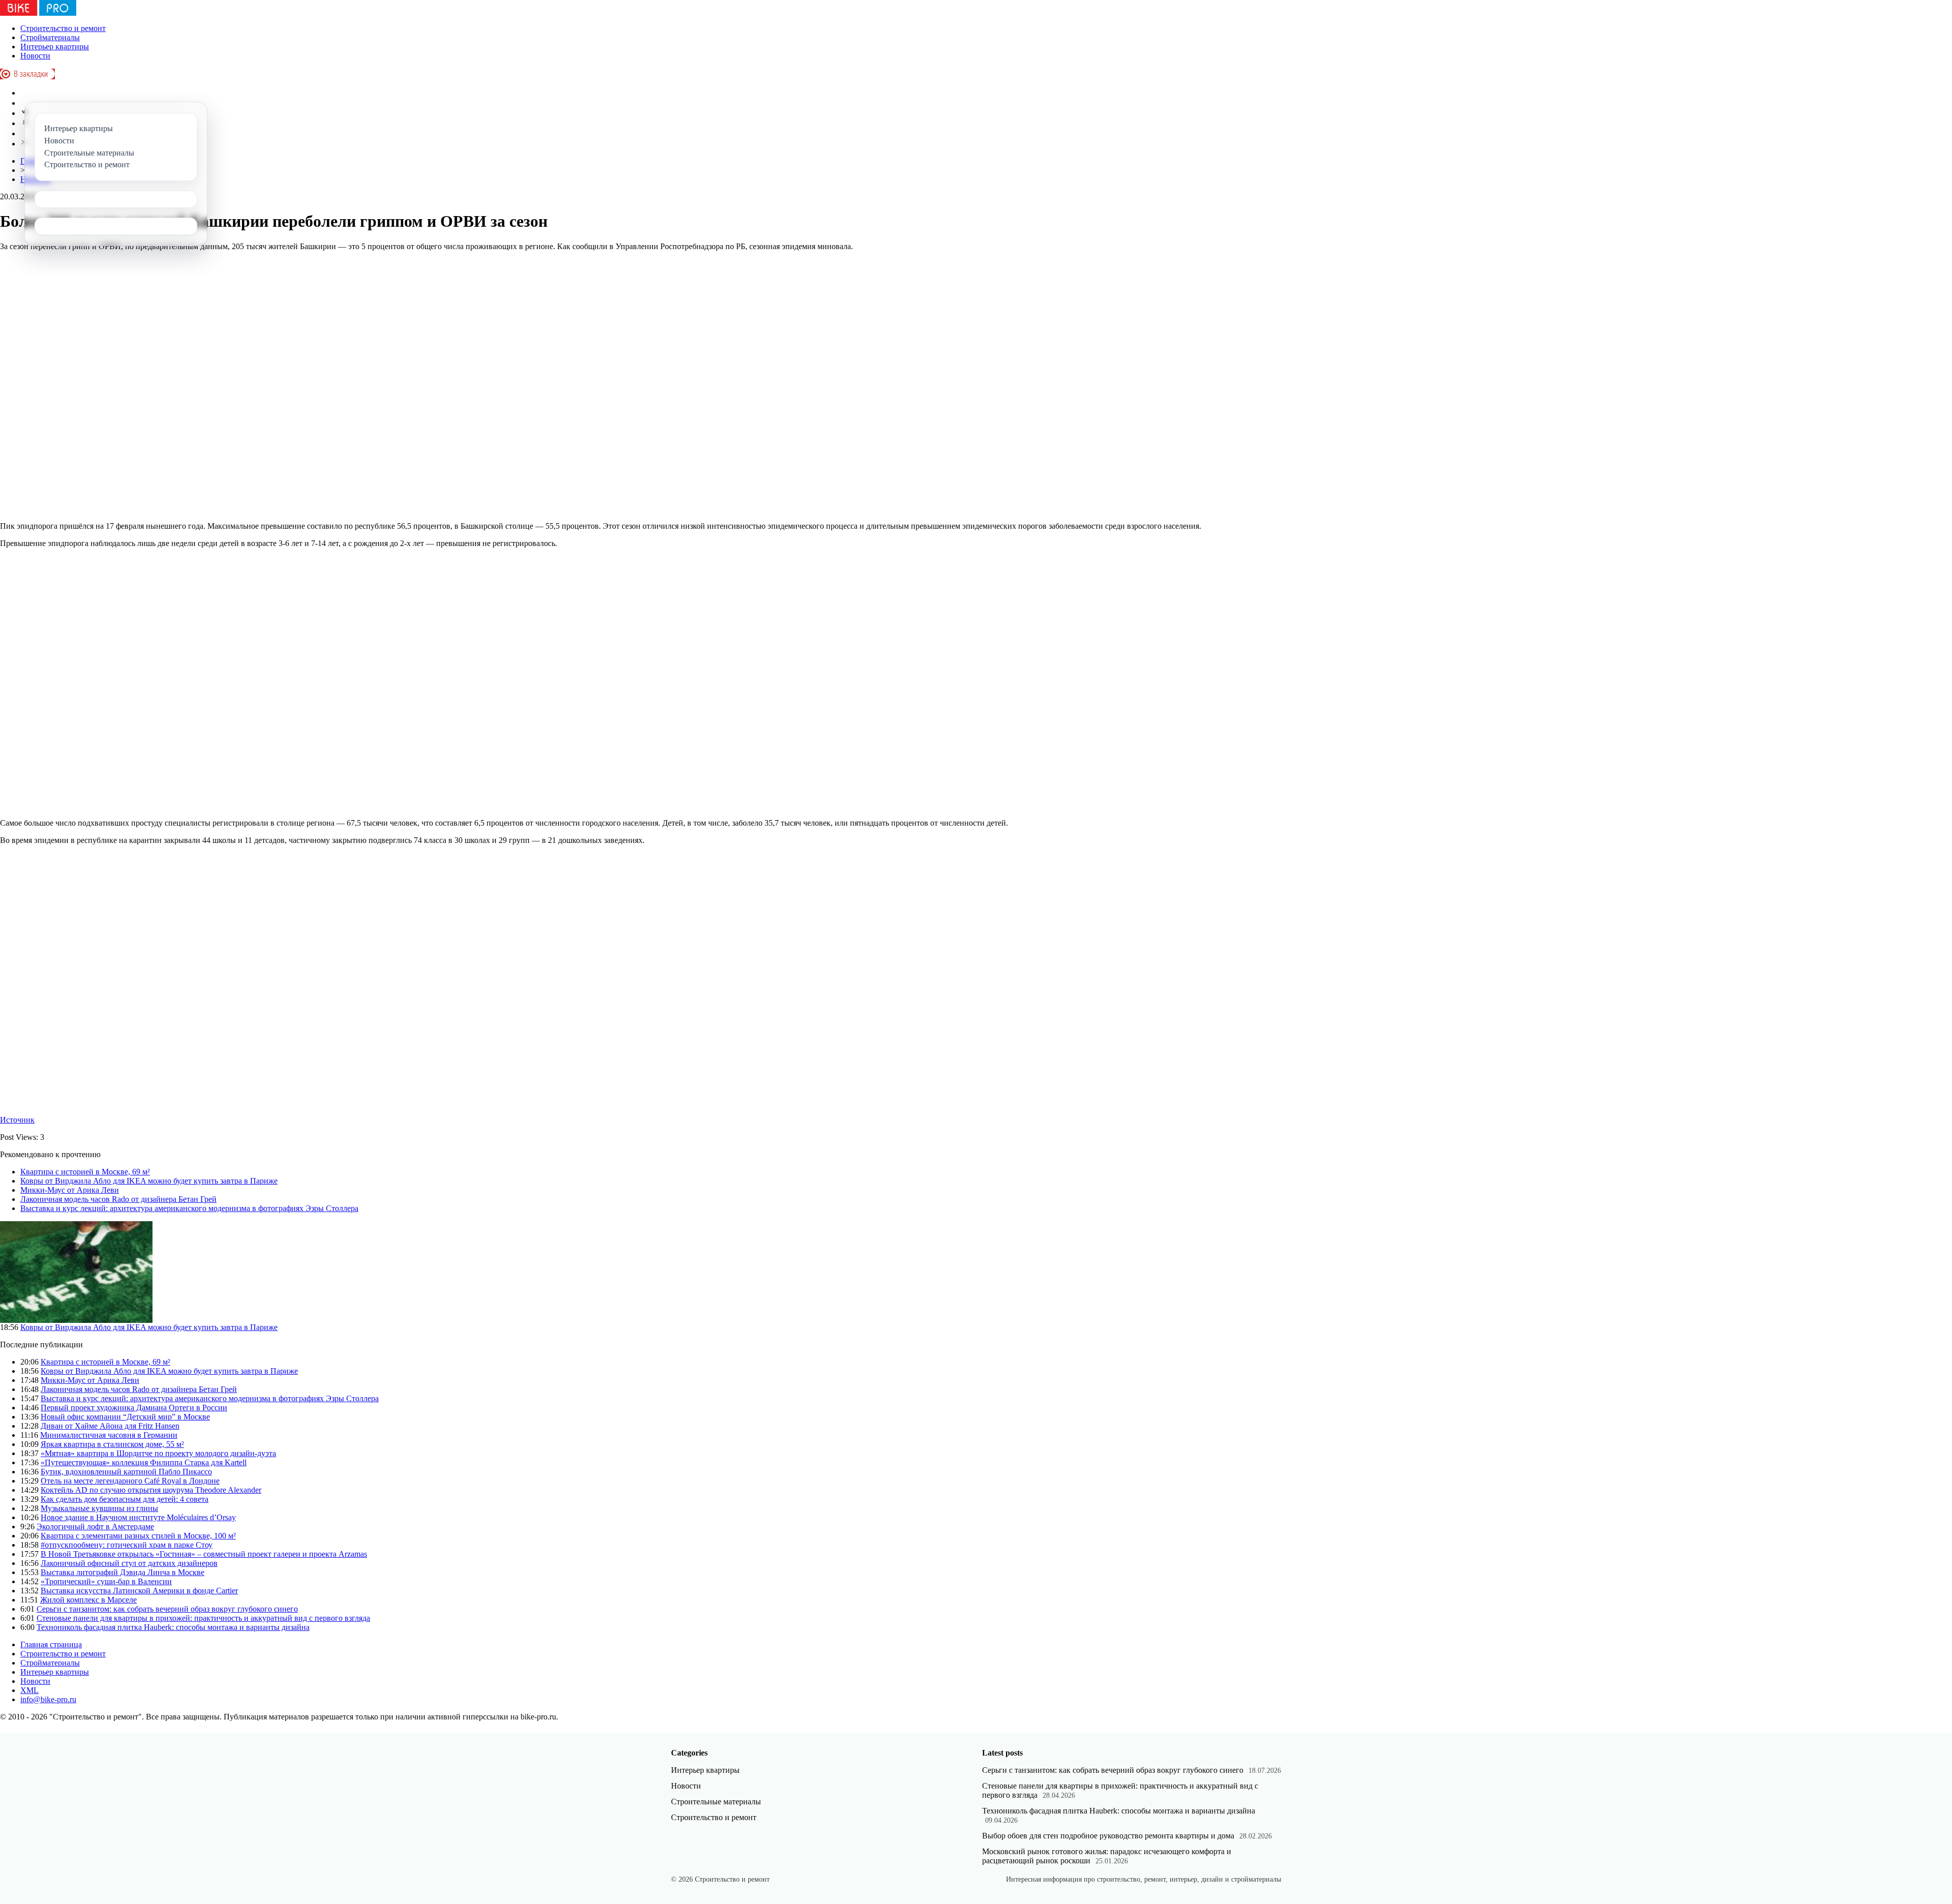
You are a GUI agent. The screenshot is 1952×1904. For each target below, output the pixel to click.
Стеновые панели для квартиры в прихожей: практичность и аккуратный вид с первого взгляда (203, 1618)
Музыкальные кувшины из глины (99, 1508)
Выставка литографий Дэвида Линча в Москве (123, 1572)
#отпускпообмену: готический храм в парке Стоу (127, 1545)
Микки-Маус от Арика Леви (70, 1190)
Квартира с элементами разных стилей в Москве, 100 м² (138, 1536)
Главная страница (51, 1644)
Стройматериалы (50, 37)
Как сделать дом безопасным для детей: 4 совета (125, 1499)
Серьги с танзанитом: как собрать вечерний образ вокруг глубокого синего (167, 1609)
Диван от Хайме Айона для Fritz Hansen (110, 1426)
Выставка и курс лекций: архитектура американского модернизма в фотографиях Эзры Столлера (189, 1208)
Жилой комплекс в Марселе (88, 1600)
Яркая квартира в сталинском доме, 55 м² (112, 1444)
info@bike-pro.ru (48, 1699)
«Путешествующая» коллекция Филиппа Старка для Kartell (144, 1462)
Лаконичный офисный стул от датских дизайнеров (129, 1563)
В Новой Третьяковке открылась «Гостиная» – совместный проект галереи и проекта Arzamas (204, 1554)
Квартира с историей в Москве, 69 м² (85, 1172)
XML (29, 1690)
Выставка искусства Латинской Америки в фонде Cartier (139, 1591)
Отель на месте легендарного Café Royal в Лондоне (130, 1481)
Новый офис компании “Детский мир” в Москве (125, 1417)
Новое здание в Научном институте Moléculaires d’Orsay (138, 1517)
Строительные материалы (716, 1802)
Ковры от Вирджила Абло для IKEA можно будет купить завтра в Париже (149, 1181)
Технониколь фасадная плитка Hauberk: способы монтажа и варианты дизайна (173, 1627)
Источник (17, 1120)
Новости (35, 56)
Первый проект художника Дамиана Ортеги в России (134, 1408)
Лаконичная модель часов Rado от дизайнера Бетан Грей (118, 1199)
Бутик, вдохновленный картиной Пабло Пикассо (126, 1472)
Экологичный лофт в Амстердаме (95, 1527)
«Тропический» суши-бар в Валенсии (106, 1581)
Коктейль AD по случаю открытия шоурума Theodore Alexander (151, 1490)
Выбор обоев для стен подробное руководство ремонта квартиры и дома (1108, 1836)
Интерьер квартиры (55, 47)
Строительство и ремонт (63, 28)
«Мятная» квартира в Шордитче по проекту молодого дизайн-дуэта (158, 1453)
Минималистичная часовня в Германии (109, 1435)
